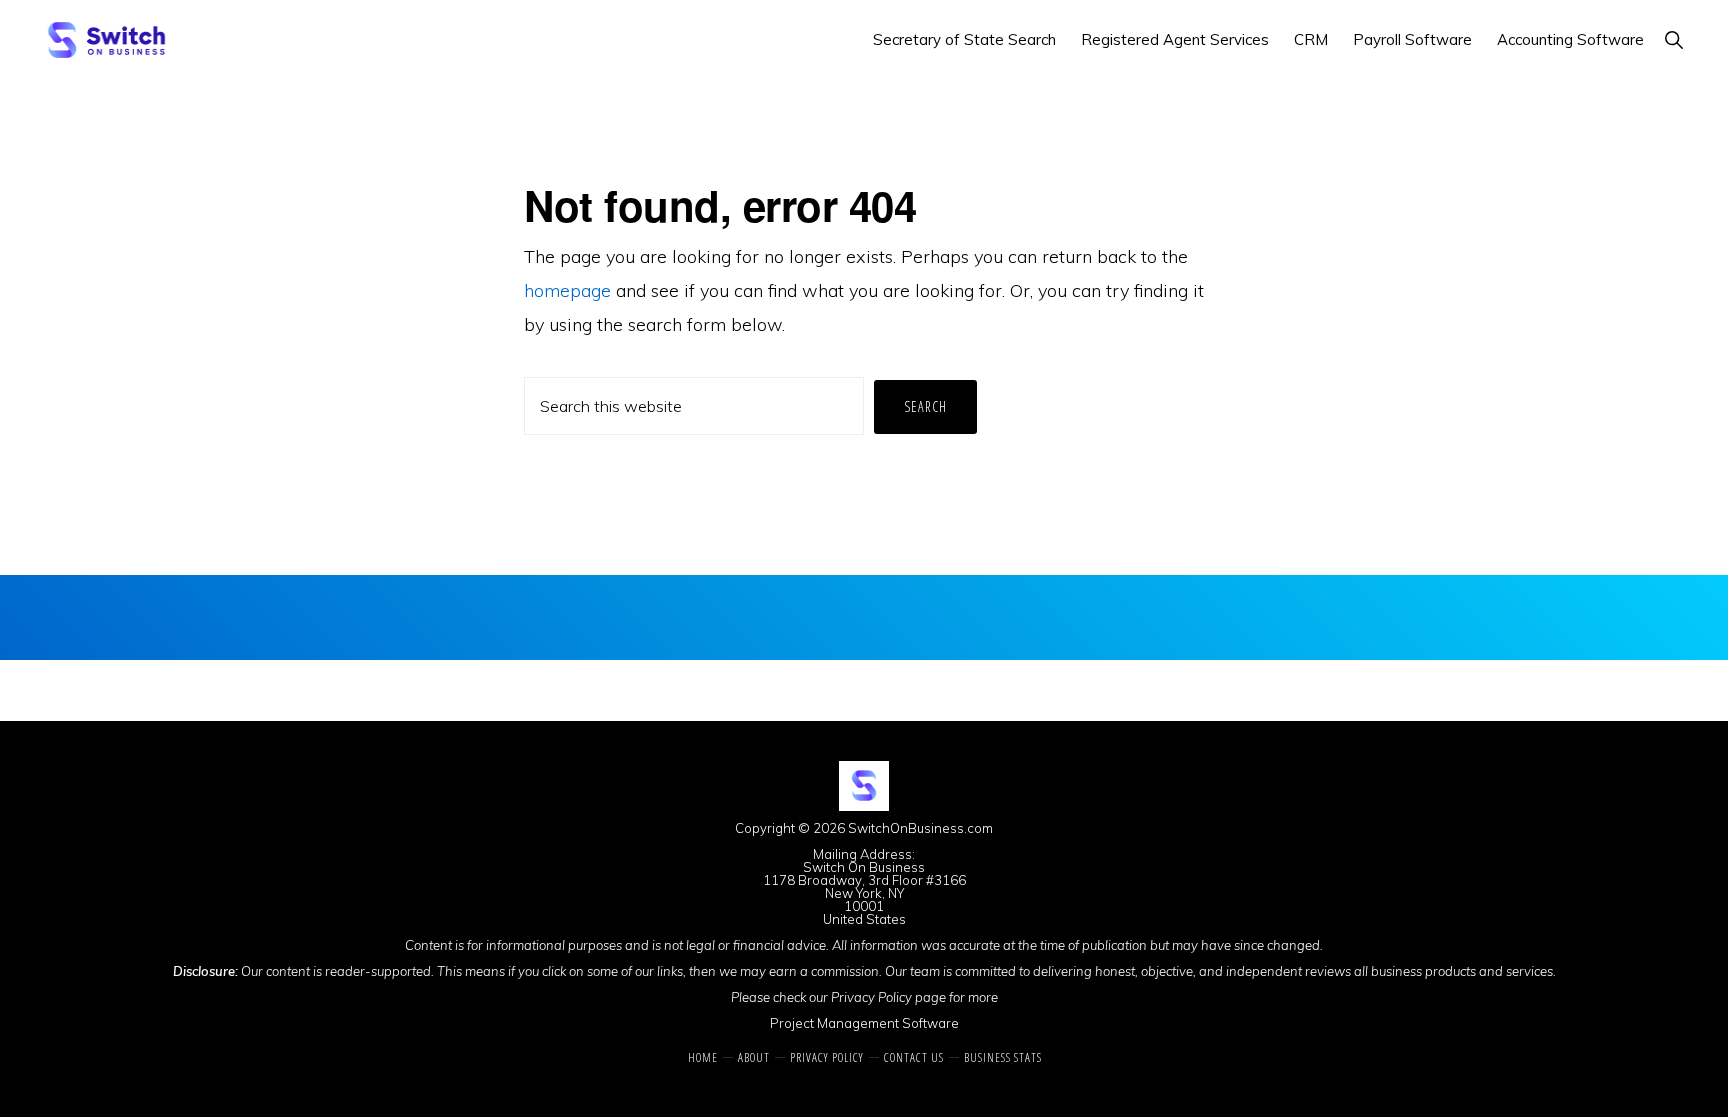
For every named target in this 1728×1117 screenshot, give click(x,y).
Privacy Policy (871, 997)
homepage (567, 290)
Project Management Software (864, 1023)
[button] (1673, 39)
